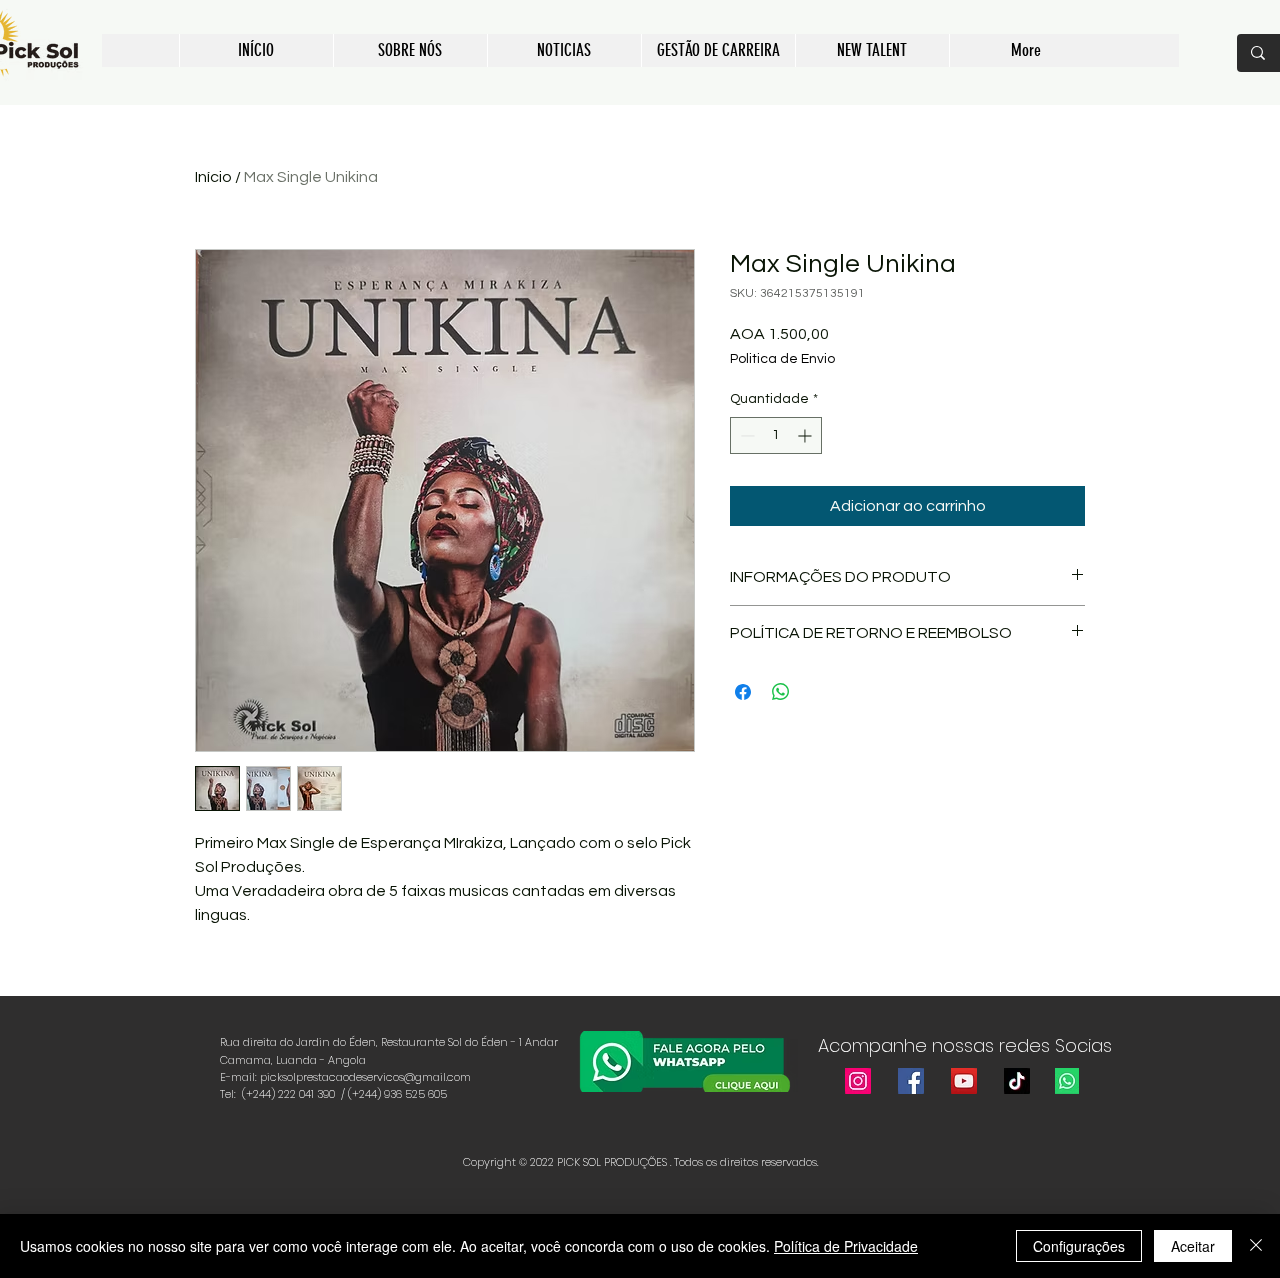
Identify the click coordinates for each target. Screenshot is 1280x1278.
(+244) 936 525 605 (399, 1094)
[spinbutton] (776, 435)
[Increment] (806, 435)
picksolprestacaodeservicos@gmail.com (365, 1077)
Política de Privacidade (846, 1246)
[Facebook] (911, 1081)
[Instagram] (858, 1081)
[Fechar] (1256, 1246)
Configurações (1079, 1246)
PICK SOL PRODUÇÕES (612, 1162)
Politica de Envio (782, 359)
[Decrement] (745, 435)
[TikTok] (1017, 1081)
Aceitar (1193, 1246)
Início (213, 177)
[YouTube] (964, 1081)
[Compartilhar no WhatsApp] (781, 692)
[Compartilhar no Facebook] (743, 692)
